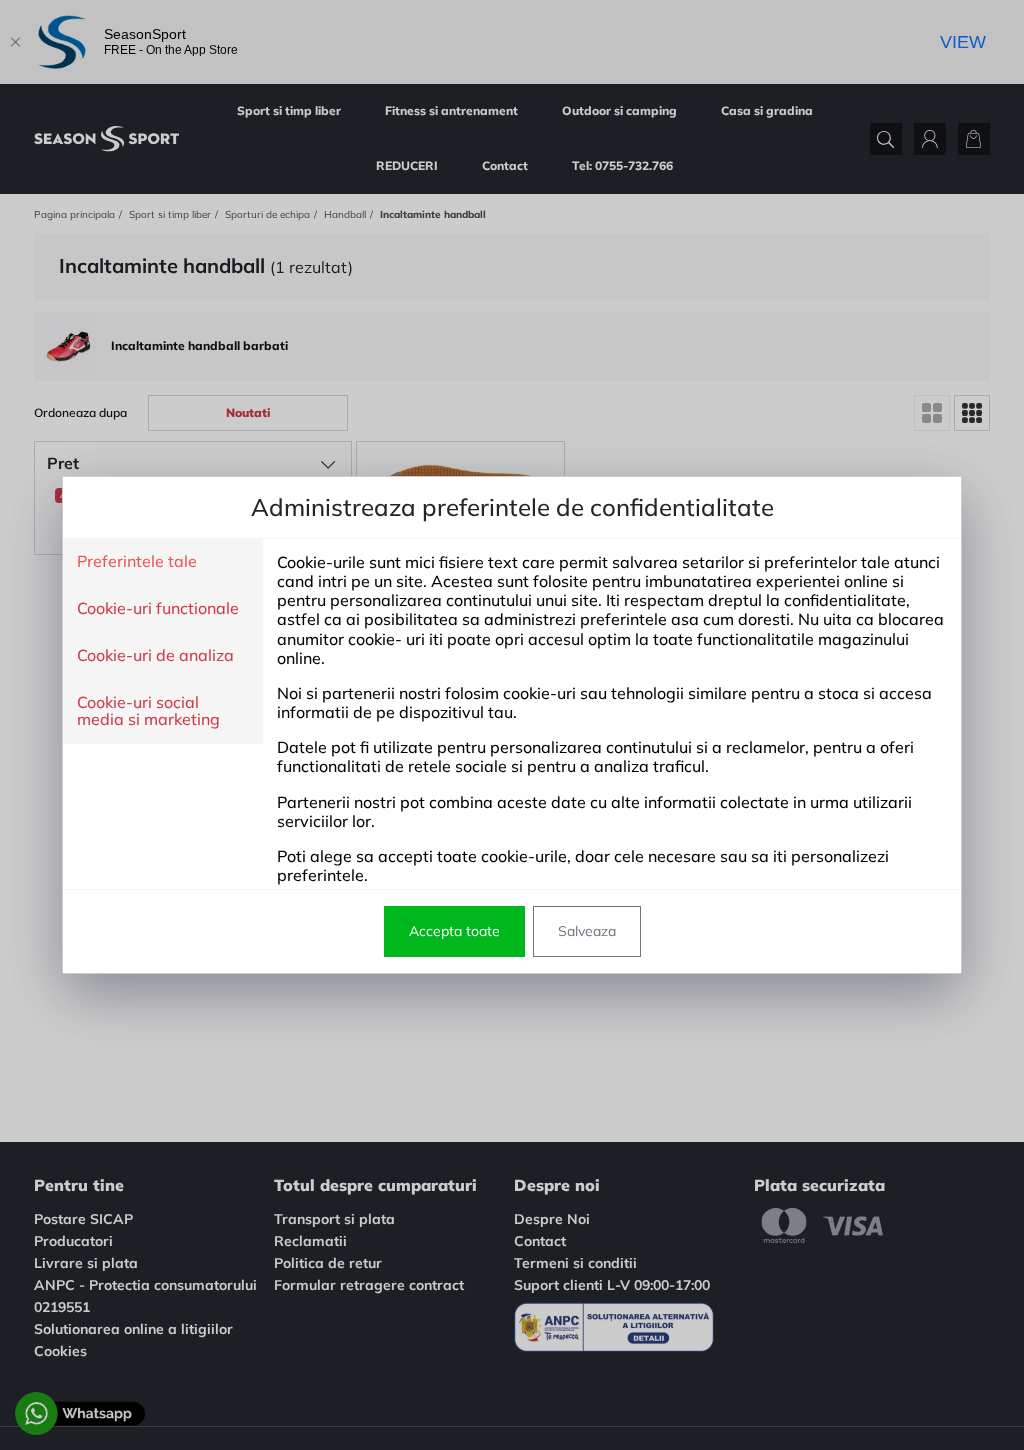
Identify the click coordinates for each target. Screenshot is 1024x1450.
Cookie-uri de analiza (155, 656)
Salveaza (587, 931)
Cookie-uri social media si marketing (148, 711)
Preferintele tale (137, 562)
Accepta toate (454, 931)
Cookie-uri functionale (158, 609)
